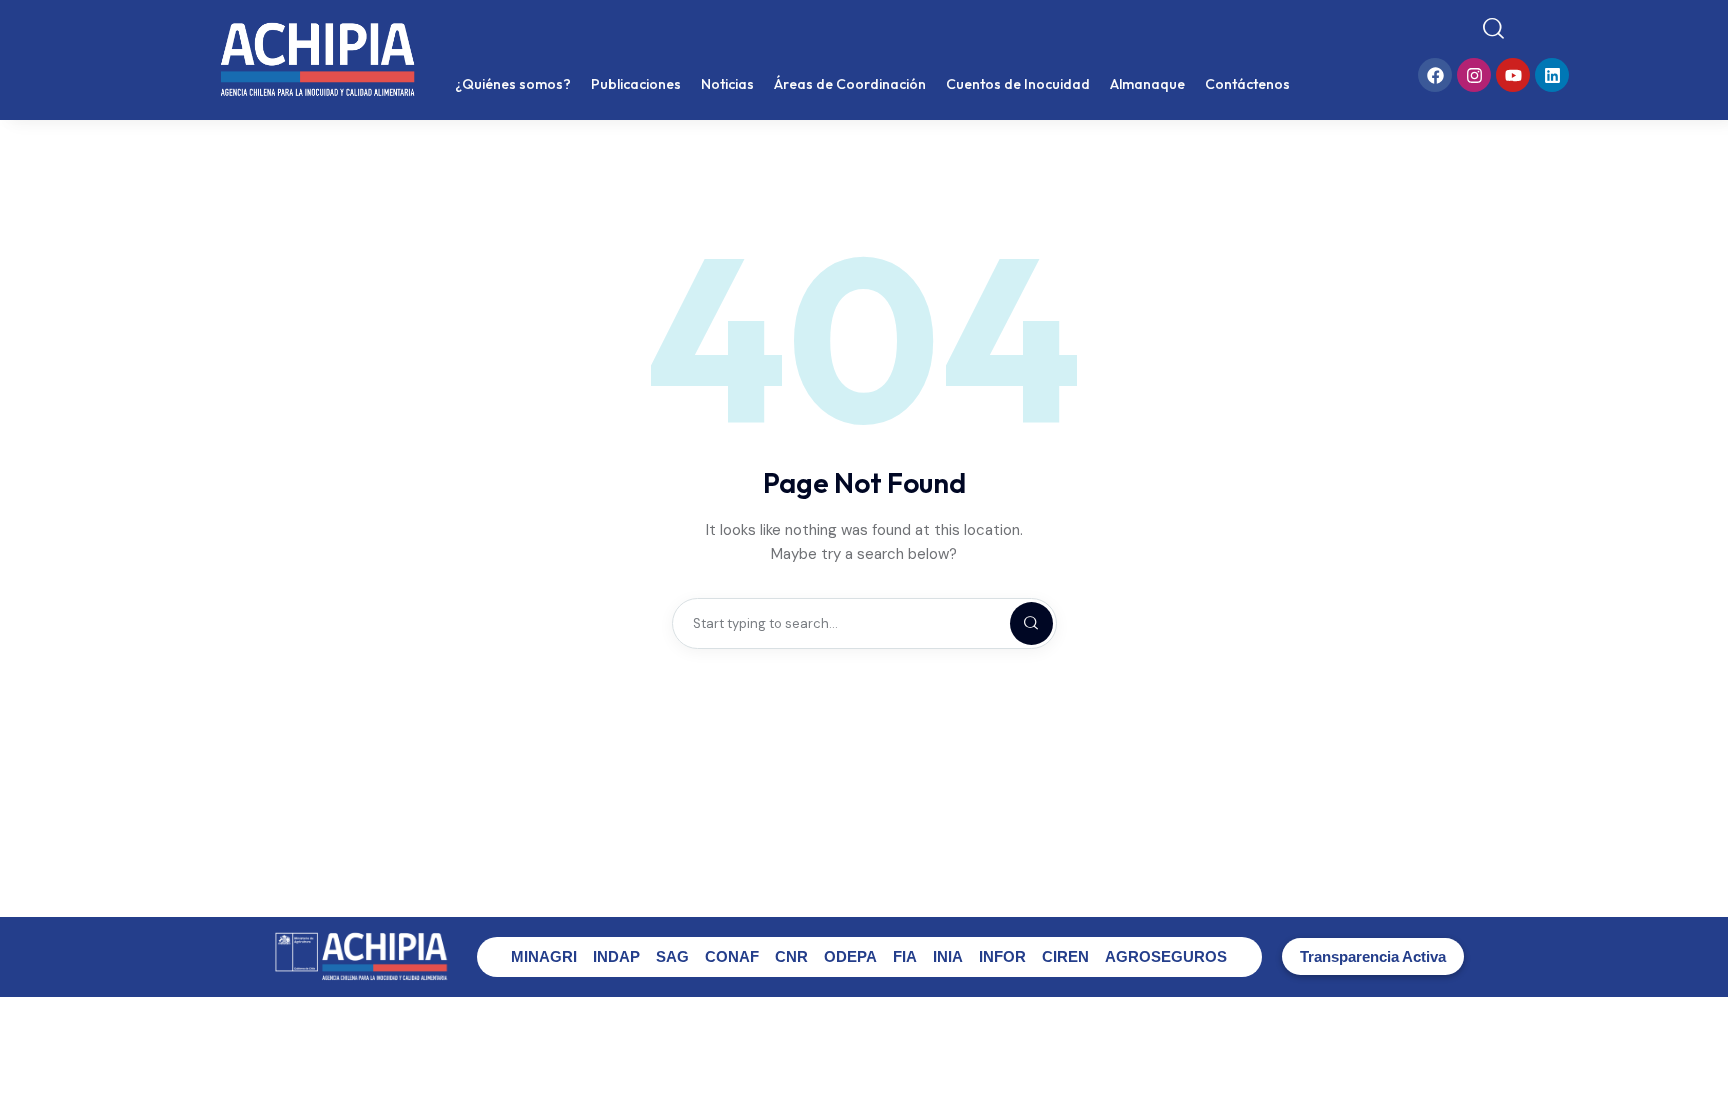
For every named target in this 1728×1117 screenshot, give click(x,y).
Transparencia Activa (1373, 956)
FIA (905, 956)
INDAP (616, 956)
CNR (791, 956)
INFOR (1002, 956)
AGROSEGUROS (1166, 956)
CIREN (1065, 956)
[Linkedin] (1552, 75)
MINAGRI (544, 956)
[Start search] (1493, 28)
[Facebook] (1435, 75)
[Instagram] (1474, 75)
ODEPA (850, 956)
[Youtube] (1513, 75)
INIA (948, 956)
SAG (672, 956)
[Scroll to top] (1698, 1064)
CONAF (732, 956)
